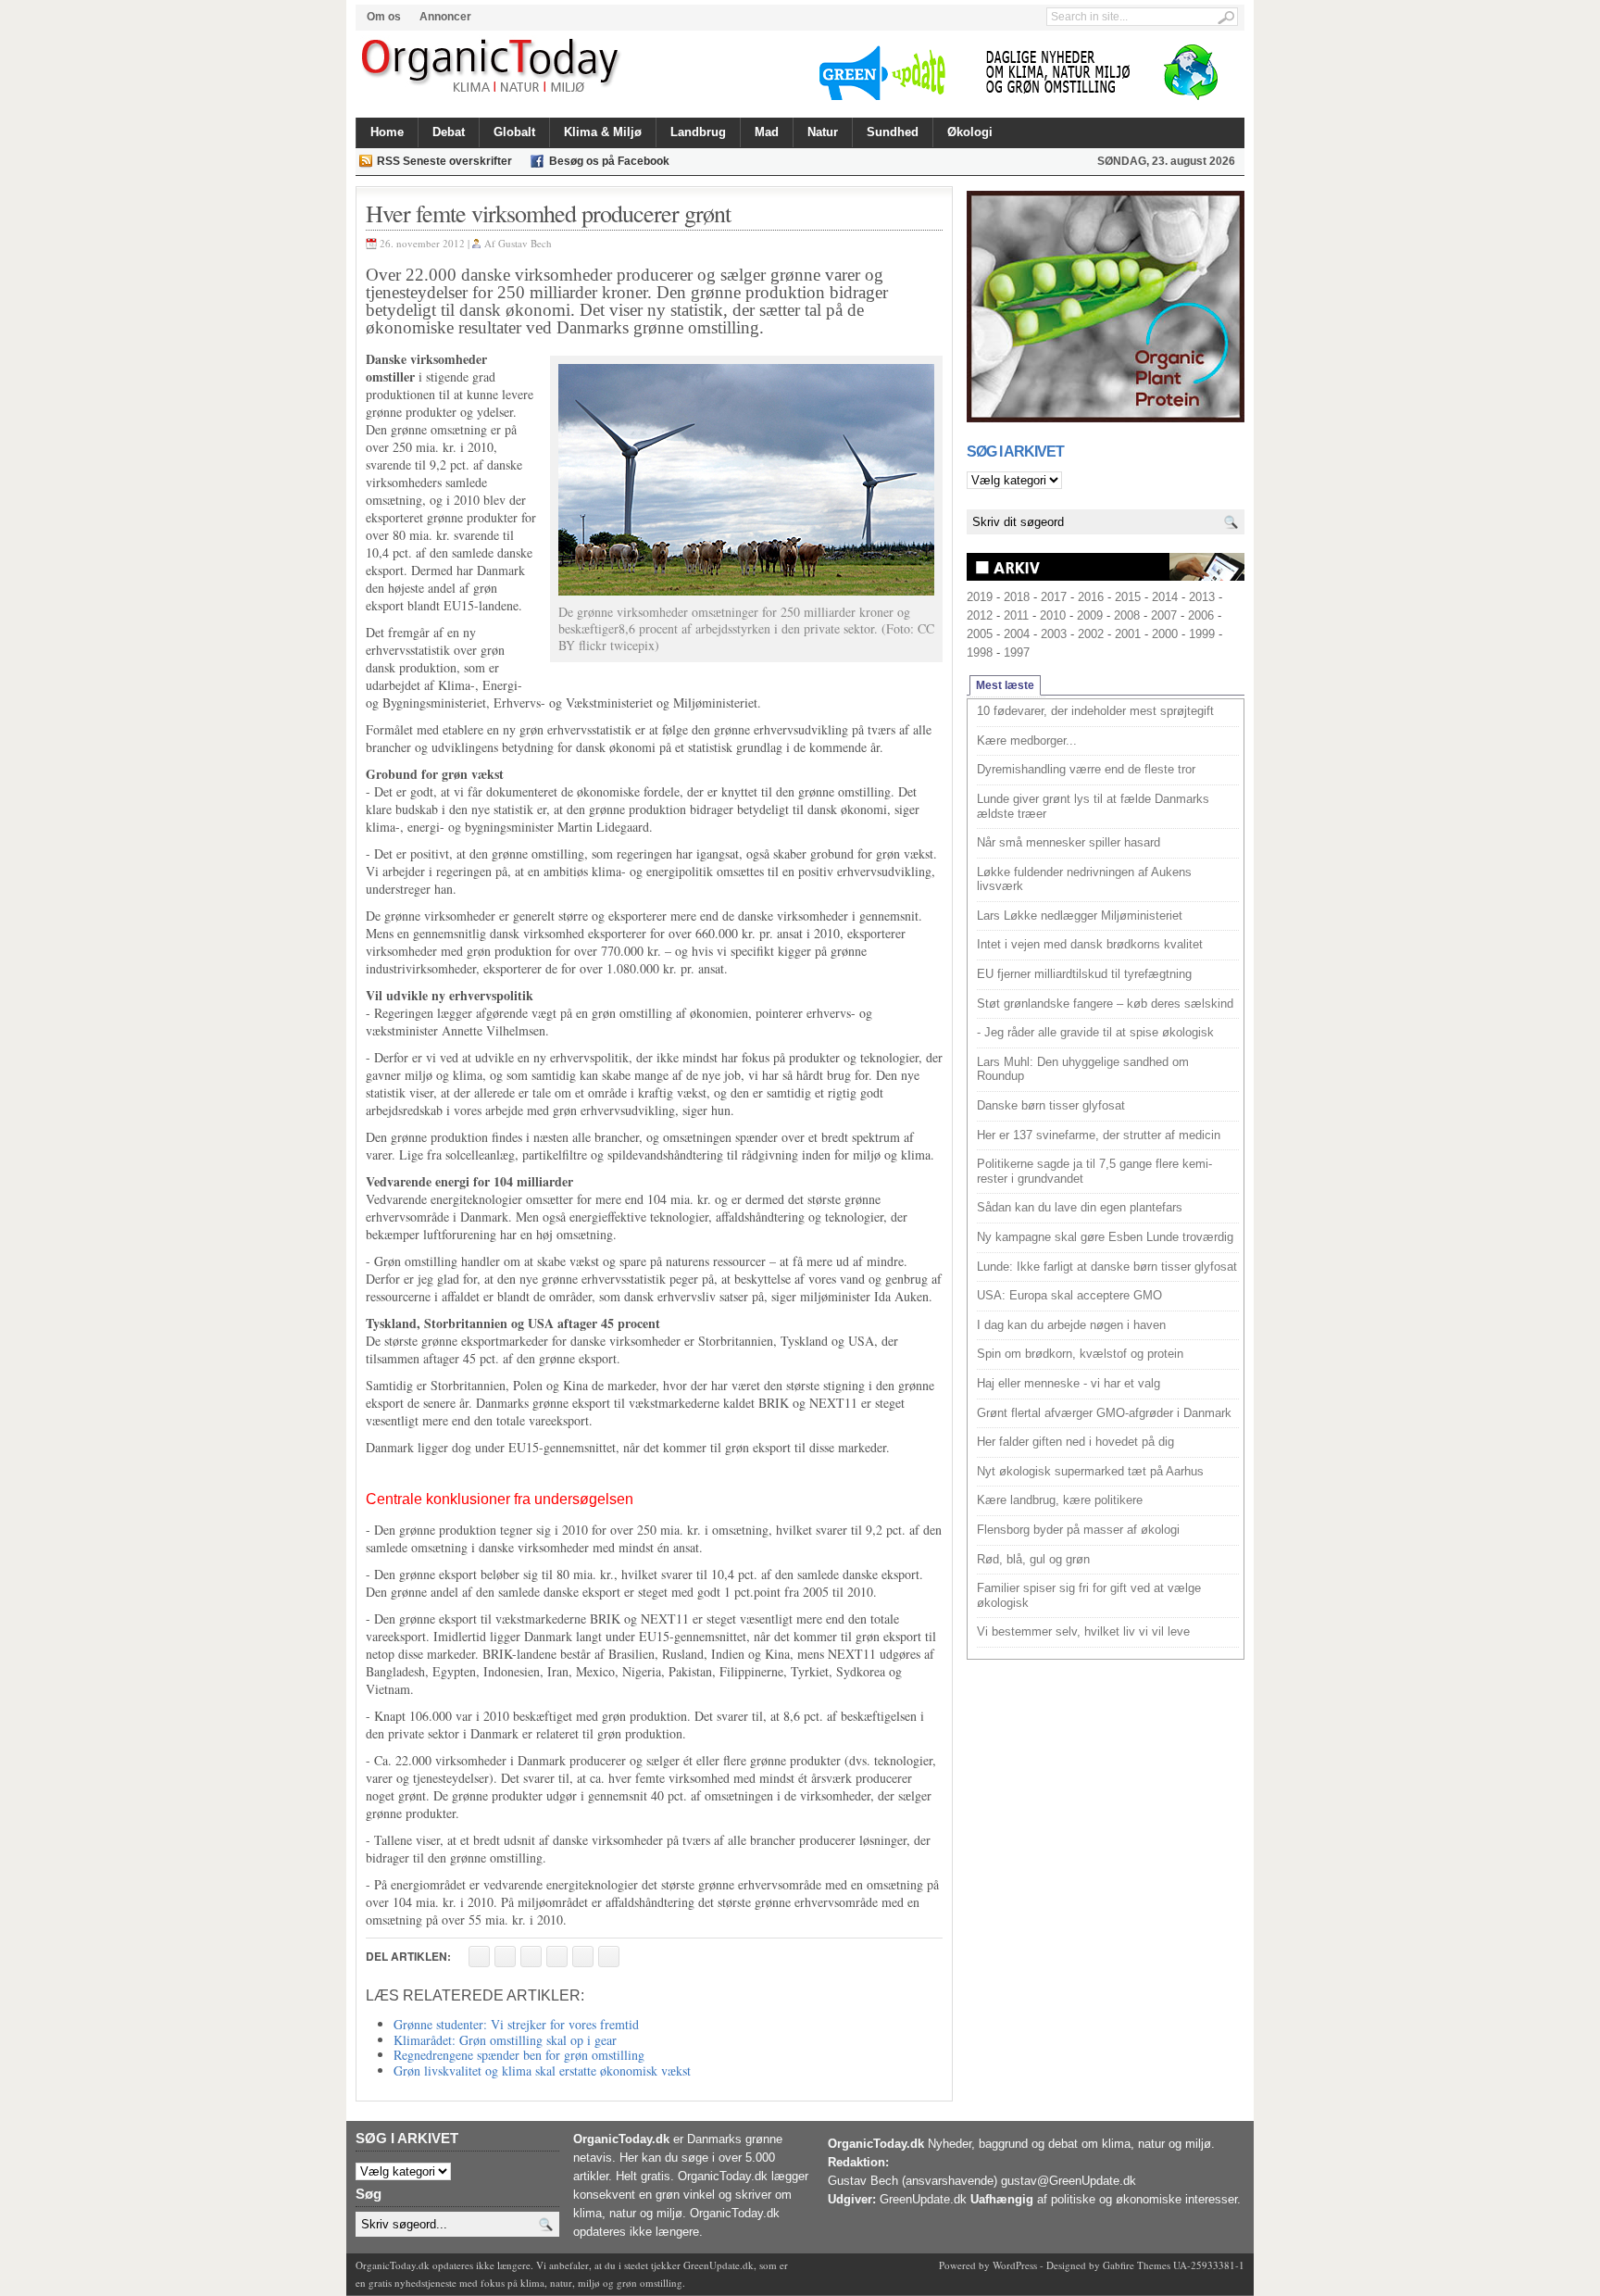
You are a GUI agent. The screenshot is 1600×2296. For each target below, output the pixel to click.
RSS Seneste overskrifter (444, 161)
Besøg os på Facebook (609, 161)
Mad (767, 132)
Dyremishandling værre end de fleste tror (1086, 769)
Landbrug (698, 132)
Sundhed (893, 132)
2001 (1128, 634)
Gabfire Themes (1137, 2265)
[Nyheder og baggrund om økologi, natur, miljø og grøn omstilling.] (492, 67)
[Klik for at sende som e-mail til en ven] (531, 1957)
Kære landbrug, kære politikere (1060, 1500)
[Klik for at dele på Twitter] (557, 1957)
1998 (980, 652)
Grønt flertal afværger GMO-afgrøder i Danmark (1104, 1413)
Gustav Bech (525, 243)
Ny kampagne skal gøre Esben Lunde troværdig (1105, 1237)
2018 (1017, 597)
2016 (1091, 597)
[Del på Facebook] (479, 1957)
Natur (823, 132)
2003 (1054, 634)
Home (387, 132)
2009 (1090, 615)
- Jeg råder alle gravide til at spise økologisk (1095, 1032)
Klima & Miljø (603, 132)
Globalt (514, 132)
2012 (980, 615)
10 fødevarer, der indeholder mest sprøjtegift (1095, 711)
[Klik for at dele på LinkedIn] (609, 1957)
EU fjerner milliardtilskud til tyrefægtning (1084, 974)
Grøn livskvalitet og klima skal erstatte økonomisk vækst (542, 2070)
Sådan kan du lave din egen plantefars (1080, 1207)
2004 (1017, 634)
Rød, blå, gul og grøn (1033, 1559)
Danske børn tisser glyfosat (1051, 1105)
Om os (384, 17)
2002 (1091, 634)
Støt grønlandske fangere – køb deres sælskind (1105, 1004)
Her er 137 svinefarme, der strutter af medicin (1099, 1135)
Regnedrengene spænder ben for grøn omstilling (519, 2055)
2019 (980, 597)
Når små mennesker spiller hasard (1069, 842)
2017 (1054, 597)
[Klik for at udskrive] (505, 1957)
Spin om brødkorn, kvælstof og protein (1080, 1354)
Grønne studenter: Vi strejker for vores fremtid (516, 2024)
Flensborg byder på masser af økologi (1078, 1530)
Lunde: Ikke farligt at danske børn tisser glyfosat (1107, 1267)
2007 (1164, 615)
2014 (1165, 597)
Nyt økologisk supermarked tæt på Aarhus (1090, 1471)
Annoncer (445, 17)
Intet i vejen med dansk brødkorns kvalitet (1090, 944)
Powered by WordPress (988, 2265)
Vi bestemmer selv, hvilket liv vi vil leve (1083, 1631)
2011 (1016, 615)
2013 (1202, 597)
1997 (1017, 652)
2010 (1053, 615)
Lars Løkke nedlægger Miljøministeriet (1080, 916)
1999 (1202, 634)
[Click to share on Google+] (583, 1957)
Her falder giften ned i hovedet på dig (1075, 1442)
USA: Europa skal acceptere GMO (1069, 1295)
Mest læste (1005, 685)
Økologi (970, 132)
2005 (980, 634)
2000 (1165, 634)
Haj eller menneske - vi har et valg (1069, 1383)
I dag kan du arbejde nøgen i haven (1071, 1325)
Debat (449, 132)
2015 (1128, 597)
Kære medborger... (1027, 740)
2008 (1127, 615)
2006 (1201, 615)
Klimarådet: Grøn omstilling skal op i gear (505, 2040)
